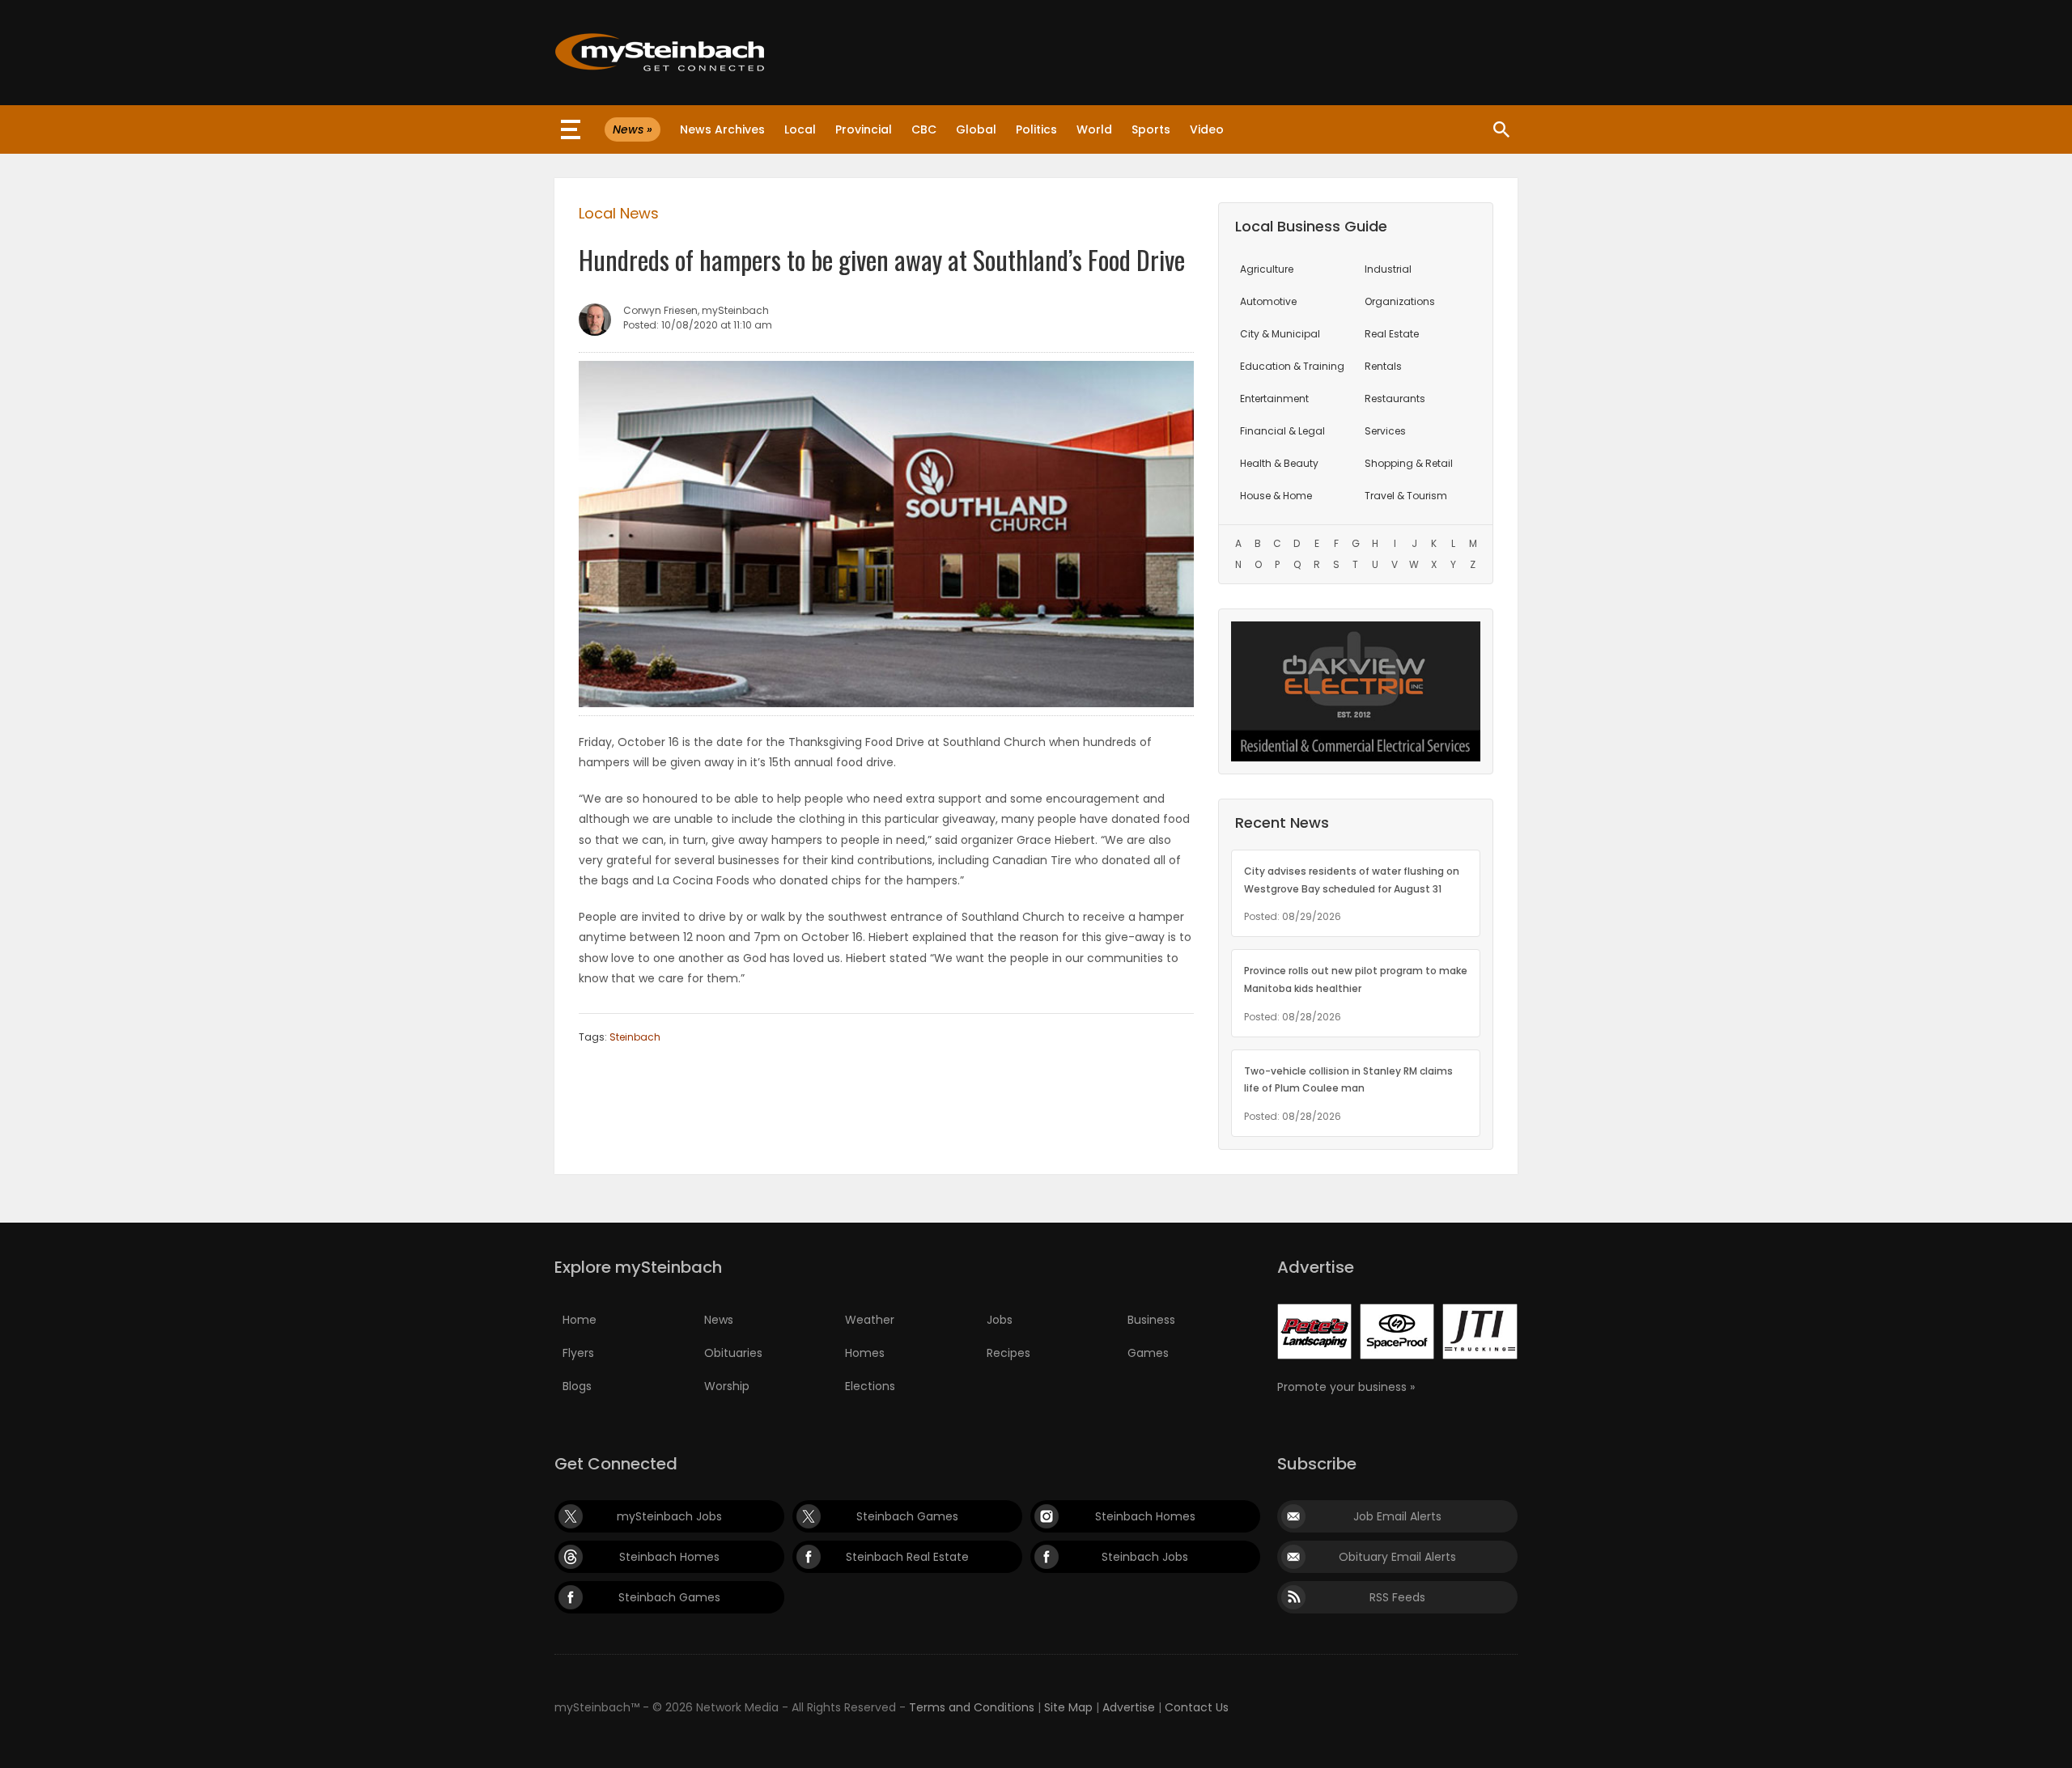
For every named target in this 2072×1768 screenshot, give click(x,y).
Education (1292, 366)
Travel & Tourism (1406, 496)
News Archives (722, 129)
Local (800, 129)
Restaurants (1395, 399)
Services (1385, 431)
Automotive (1268, 301)
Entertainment (1274, 399)
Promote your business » (1346, 1387)
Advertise (1129, 1707)
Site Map (1068, 1707)
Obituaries (733, 1353)
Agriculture (1267, 269)
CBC (924, 129)
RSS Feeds (1397, 1597)
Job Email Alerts (1397, 1516)
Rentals (1383, 366)
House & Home (1276, 496)
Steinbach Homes (1145, 1516)
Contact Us (1197, 1707)
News (719, 1320)
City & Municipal (1280, 334)
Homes (865, 1353)
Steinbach (635, 1037)
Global (976, 129)
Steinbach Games (907, 1516)
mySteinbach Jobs (669, 1516)
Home (580, 1320)
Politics (1036, 129)
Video (1207, 129)
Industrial (1388, 269)
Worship (727, 1386)
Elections (870, 1386)
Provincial (864, 129)
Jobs (1000, 1320)
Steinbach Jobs (1145, 1557)
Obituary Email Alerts (1397, 1557)
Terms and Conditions (972, 1707)
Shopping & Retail (1409, 463)
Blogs (577, 1386)
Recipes (1008, 1353)
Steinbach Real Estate (907, 1557)
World (1094, 129)
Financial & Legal (1282, 431)
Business (1151, 1320)
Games (1148, 1353)
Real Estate (1392, 334)
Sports (1151, 129)
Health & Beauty (1279, 463)
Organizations (1400, 301)
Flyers (578, 1353)
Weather (870, 1320)
